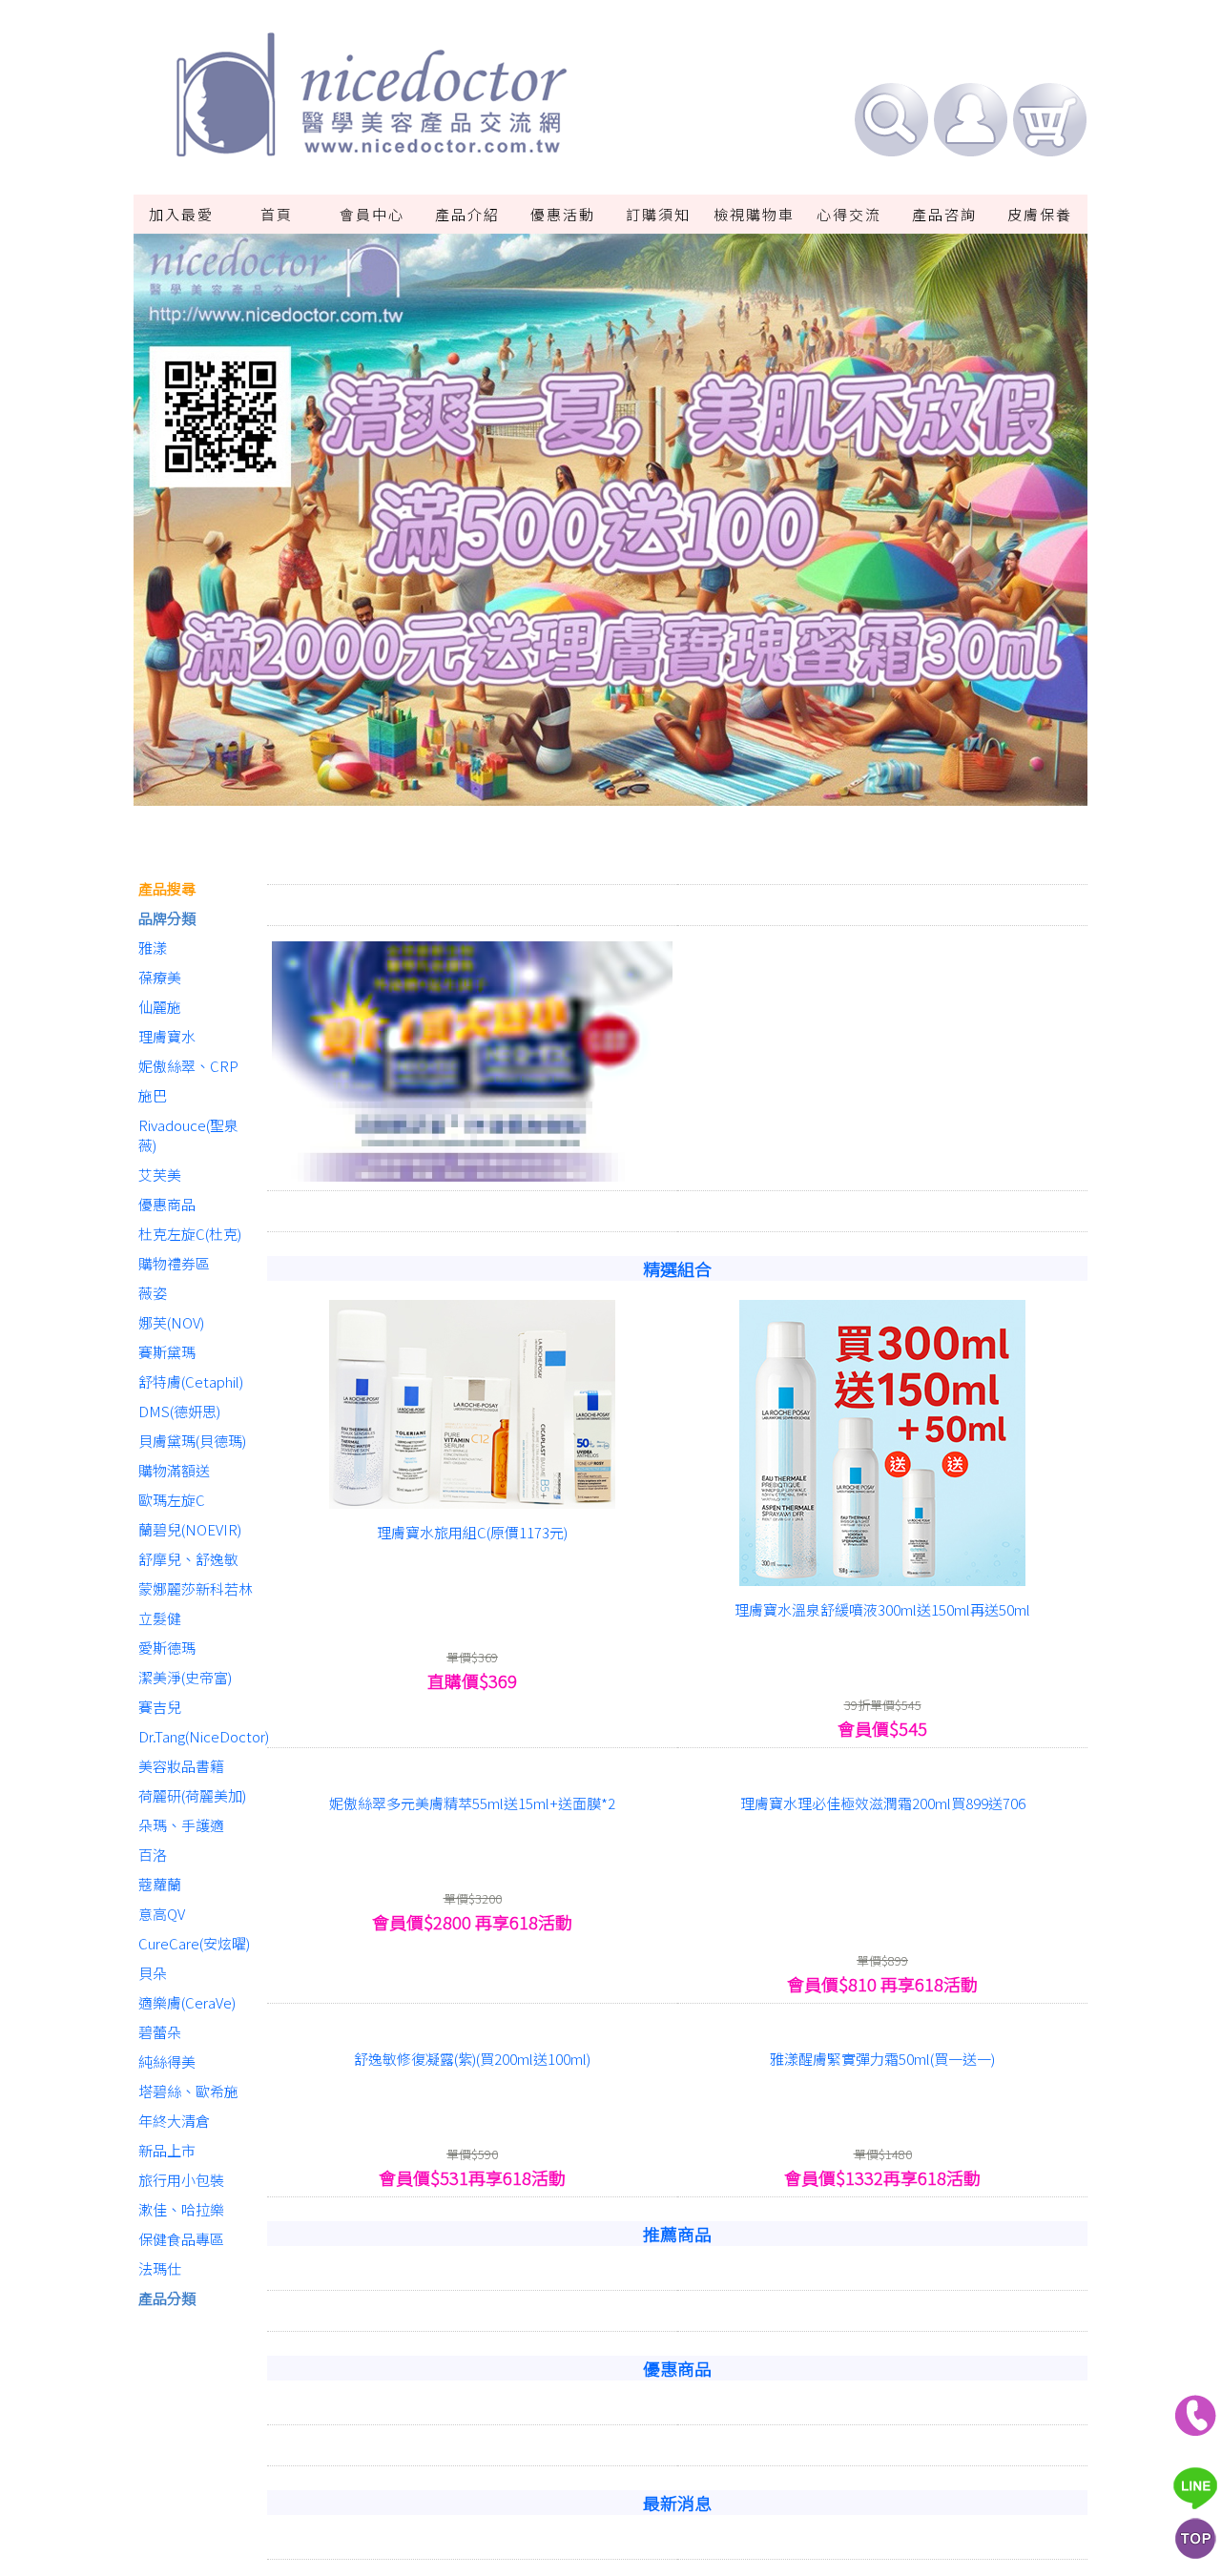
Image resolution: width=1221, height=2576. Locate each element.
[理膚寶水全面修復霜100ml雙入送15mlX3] (882, 1998)
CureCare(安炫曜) (194, 1943)
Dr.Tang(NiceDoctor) (198, 1736)
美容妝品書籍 (181, 1766)
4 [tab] (610, 793)
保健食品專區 (181, 2239)
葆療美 (160, 977)
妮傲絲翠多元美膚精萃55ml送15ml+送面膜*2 (472, 2027)
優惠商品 (167, 1204)
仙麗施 (160, 1007)
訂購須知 (658, 214)
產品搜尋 (167, 888)
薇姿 (153, 1293)
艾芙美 (160, 1175)
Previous (198, 530)
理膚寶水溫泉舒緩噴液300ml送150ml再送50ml (882, 1834)
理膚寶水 (167, 1036)
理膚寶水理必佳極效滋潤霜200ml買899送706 (883, 2027)
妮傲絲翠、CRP (188, 1066)
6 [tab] (668, 793)
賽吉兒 (160, 1707)
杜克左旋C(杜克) (190, 1234)
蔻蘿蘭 (160, 1884)
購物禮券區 (174, 1263)
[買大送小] (472, 1288)
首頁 (277, 214)
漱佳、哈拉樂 (181, 2209)
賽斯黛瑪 (167, 1352)
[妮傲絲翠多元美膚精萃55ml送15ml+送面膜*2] (472, 1998)
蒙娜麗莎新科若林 (196, 1588)
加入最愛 (181, 214)
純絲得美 (167, 2061)
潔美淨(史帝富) (185, 1677)
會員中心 (372, 214)
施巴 (153, 1095)
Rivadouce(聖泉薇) (188, 1135)
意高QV (162, 1914)
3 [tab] (582, 793)
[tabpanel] (610, 530)
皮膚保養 (1040, 214)
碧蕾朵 (160, 2032)
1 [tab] (525, 793)
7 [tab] (696, 793)
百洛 (153, 1855)
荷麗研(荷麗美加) (192, 1795)
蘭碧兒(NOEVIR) (190, 1529)
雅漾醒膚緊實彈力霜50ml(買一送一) (882, 2283)
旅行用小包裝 (181, 2180)
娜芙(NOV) (171, 1322)
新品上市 (167, 2150)
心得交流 (849, 214)
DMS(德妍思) (179, 1411)
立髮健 (160, 1618)
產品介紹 (467, 214)
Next (1023, 530)
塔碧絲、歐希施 (188, 2091)
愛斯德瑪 (167, 1648)
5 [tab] (639, 793)
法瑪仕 (160, 2268)
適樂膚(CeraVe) (187, 2002)
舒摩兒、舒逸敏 (188, 1559)
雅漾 (153, 948)
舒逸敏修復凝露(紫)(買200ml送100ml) (472, 2283)
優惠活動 (563, 214)
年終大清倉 (174, 2121)
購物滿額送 (174, 1470)
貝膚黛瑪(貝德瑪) (192, 1441)
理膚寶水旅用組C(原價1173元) (472, 1756)
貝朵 (153, 1973)
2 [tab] (553, 793)
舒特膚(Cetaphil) (191, 1381)
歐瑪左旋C (172, 1500)
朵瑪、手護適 (181, 1825)
